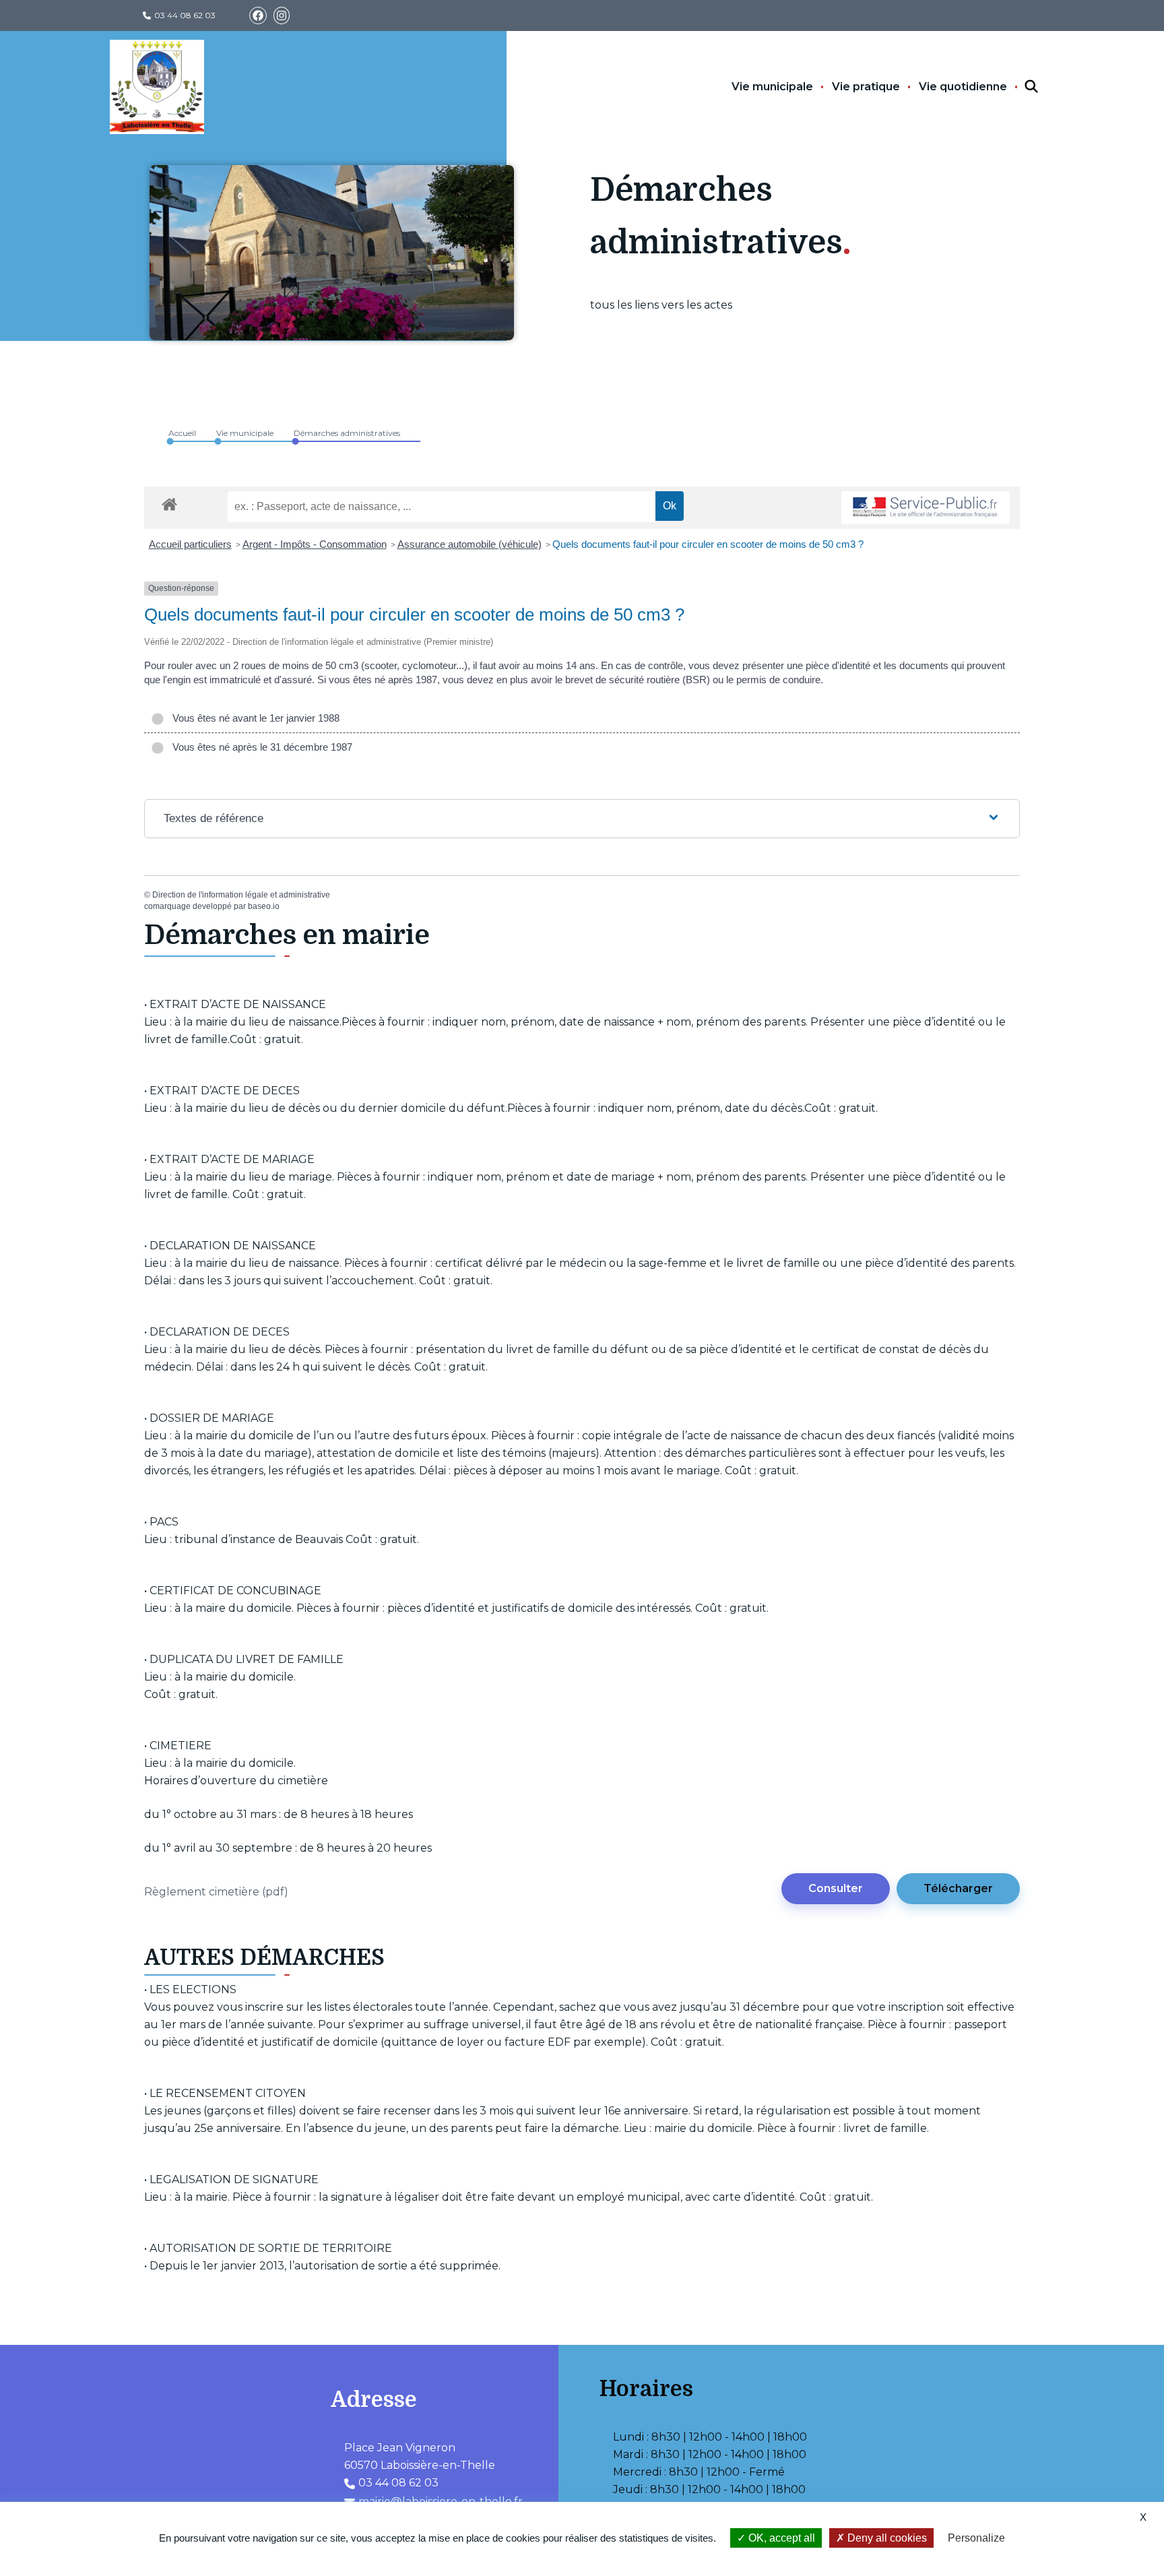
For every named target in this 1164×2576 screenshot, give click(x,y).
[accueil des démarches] (169, 502)
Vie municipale (772, 87)
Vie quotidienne (963, 87)
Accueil (182, 433)
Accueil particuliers (190, 544)
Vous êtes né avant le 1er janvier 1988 (253, 718)
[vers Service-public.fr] (926, 508)
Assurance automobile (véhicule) (470, 544)
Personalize (976, 2538)
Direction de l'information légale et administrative (241, 895)
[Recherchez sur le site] (1019, 87)
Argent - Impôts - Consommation (315, 544)
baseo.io (264, 906)
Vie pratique (866, 87)
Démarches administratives (347, 433)
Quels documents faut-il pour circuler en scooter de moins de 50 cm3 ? (708, 544)
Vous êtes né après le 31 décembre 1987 (260, 747)
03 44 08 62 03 (185, 15)
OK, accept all (780, 2538)
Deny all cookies (886, 2538)
